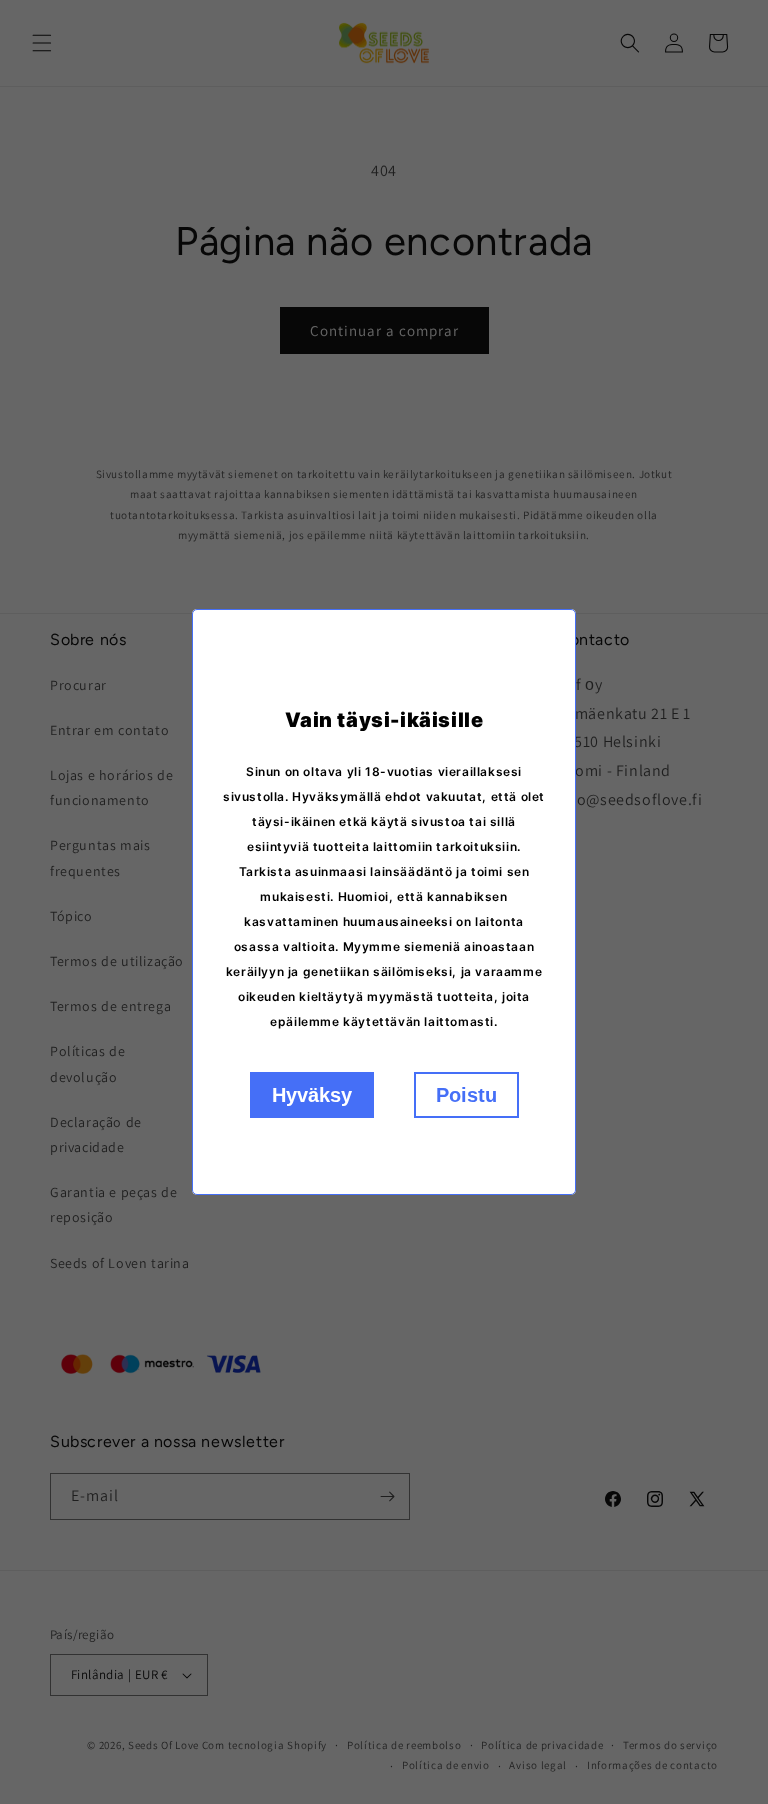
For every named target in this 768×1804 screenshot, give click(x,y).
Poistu (466, 1095)
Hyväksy (312, 1095)
